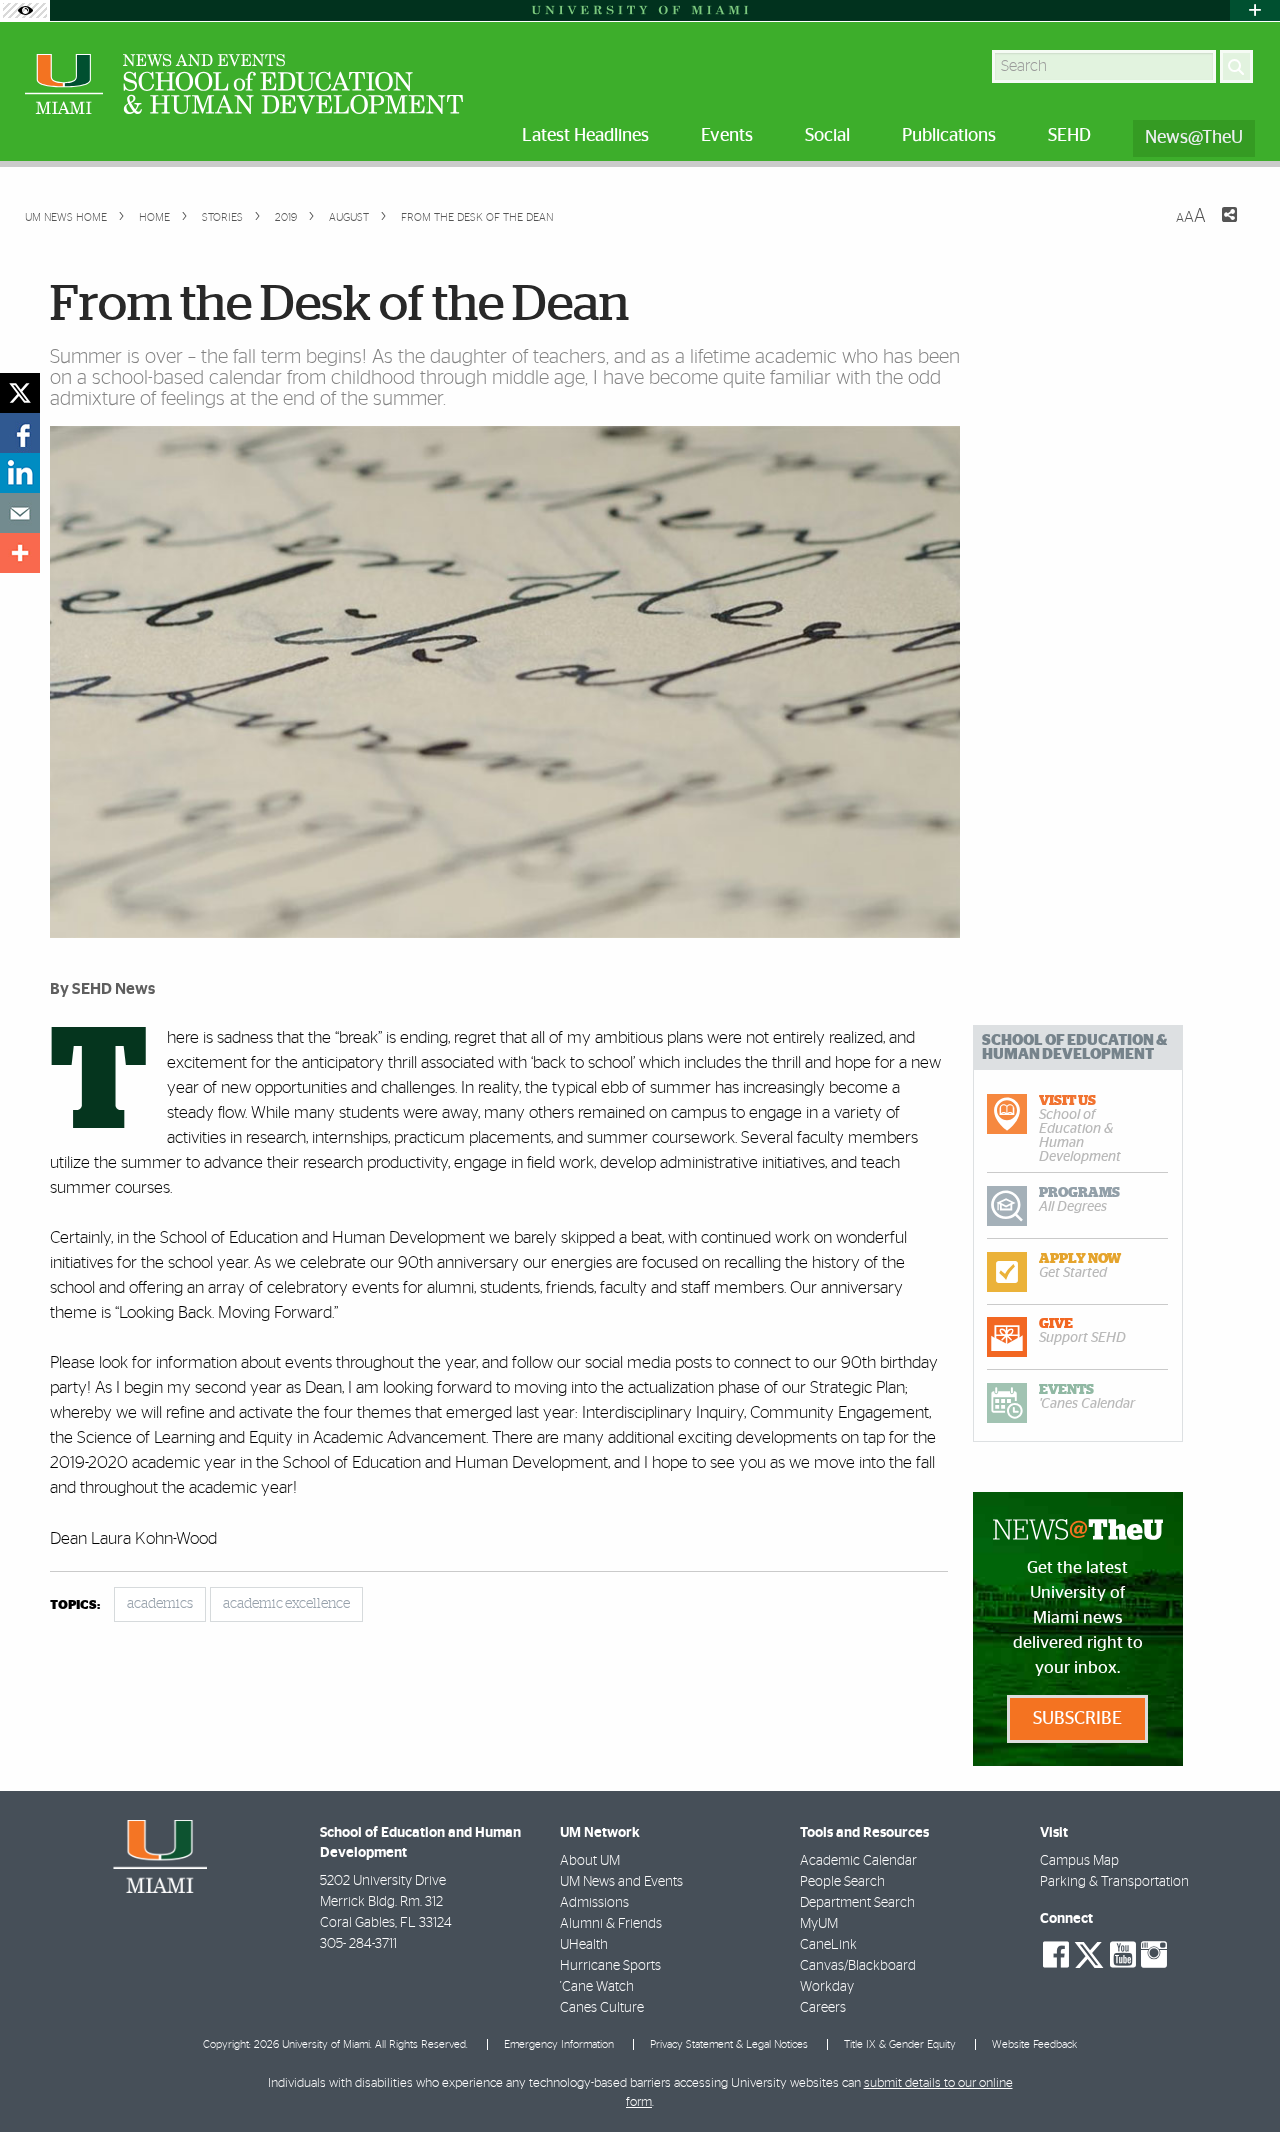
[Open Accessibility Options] (25, 10)
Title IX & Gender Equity (900, 2044)
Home (153, 217)
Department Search (857, 1903)
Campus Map (1079, 1861)
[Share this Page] (1217, 227)
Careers (823, 2008)
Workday (827, 1987)
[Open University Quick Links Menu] (1255, 10)
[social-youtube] (1123, 1955)
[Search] (1236, 66)
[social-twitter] (1089, 1953)
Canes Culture (602, 2008)
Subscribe (1077, 1719)
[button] (1237, 2077)
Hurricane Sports (610, 1966)
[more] (20, 553)
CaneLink (828, 1945)
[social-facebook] (1056, 1955)
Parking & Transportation (1114, 1882)
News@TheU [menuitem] (1194, 138)
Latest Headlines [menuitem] (585, 136)
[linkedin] (20, 473)
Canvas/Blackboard (858, 1966)
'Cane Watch (597, 1987)
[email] (20, 513)
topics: (75, 1605)
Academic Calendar (858, 1861)
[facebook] (20, 433)
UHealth (584, 1945)
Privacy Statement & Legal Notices (729, 2044)
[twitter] (20, 393)
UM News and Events (621, 1882)
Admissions (594, 1903)
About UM (590, 1861)
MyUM (819, 1924)
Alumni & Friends (611, 1924)
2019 (284, 217)
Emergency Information (559, 2044)
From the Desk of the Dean (477, 217)
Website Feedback (1034, 2044)
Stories (221, 217)
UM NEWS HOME (66, 217)
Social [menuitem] (827, 136)
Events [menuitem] (727, 136)
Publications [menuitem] (949, 136)
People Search (842, 1882)
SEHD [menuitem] (1069, 136)
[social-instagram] (1154, 1955)
